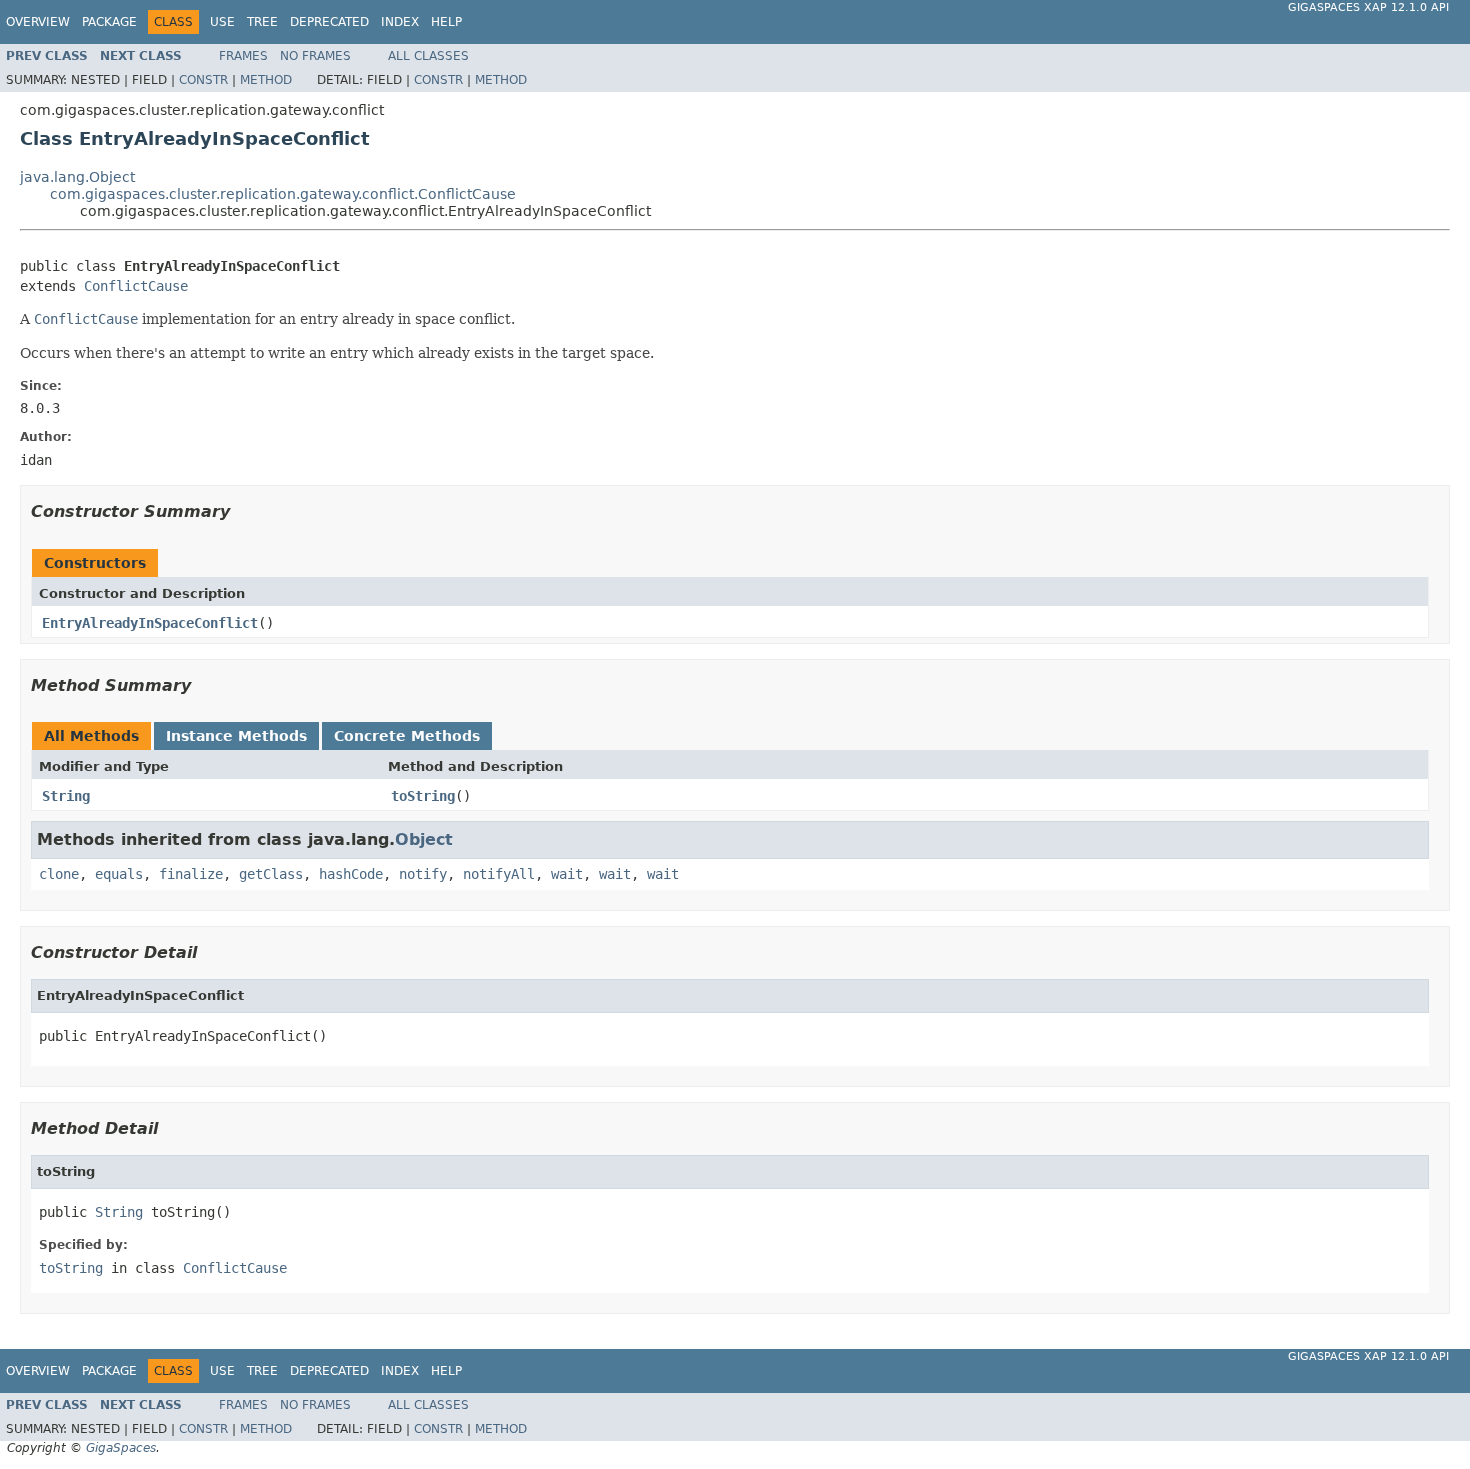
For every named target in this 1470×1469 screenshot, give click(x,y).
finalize (191, 874)
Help (446, 22)
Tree (262, 22)
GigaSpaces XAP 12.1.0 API (1368, 7)
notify (423, 874)
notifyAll (499, 874)
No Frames (315, 56)
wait (567, 874)
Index (400, 22)
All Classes (428, 56)
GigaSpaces (121, 1448)
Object (424, 839)
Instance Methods (236, 736)
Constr (203, 80)
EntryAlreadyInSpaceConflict (150, 623)
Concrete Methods (407, 736)
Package (109, 22)
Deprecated (329, 22)
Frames (243, 56)
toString (423, 796)
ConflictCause (136, 286)
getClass (271, 874)
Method (266, 80)
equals (119, 874)
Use (222, 22)
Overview (38, 22)
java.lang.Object (77, 177)
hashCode (351, 874)
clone (59, 874)
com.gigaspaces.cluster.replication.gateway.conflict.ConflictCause (283, 194)
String (66, 796)
